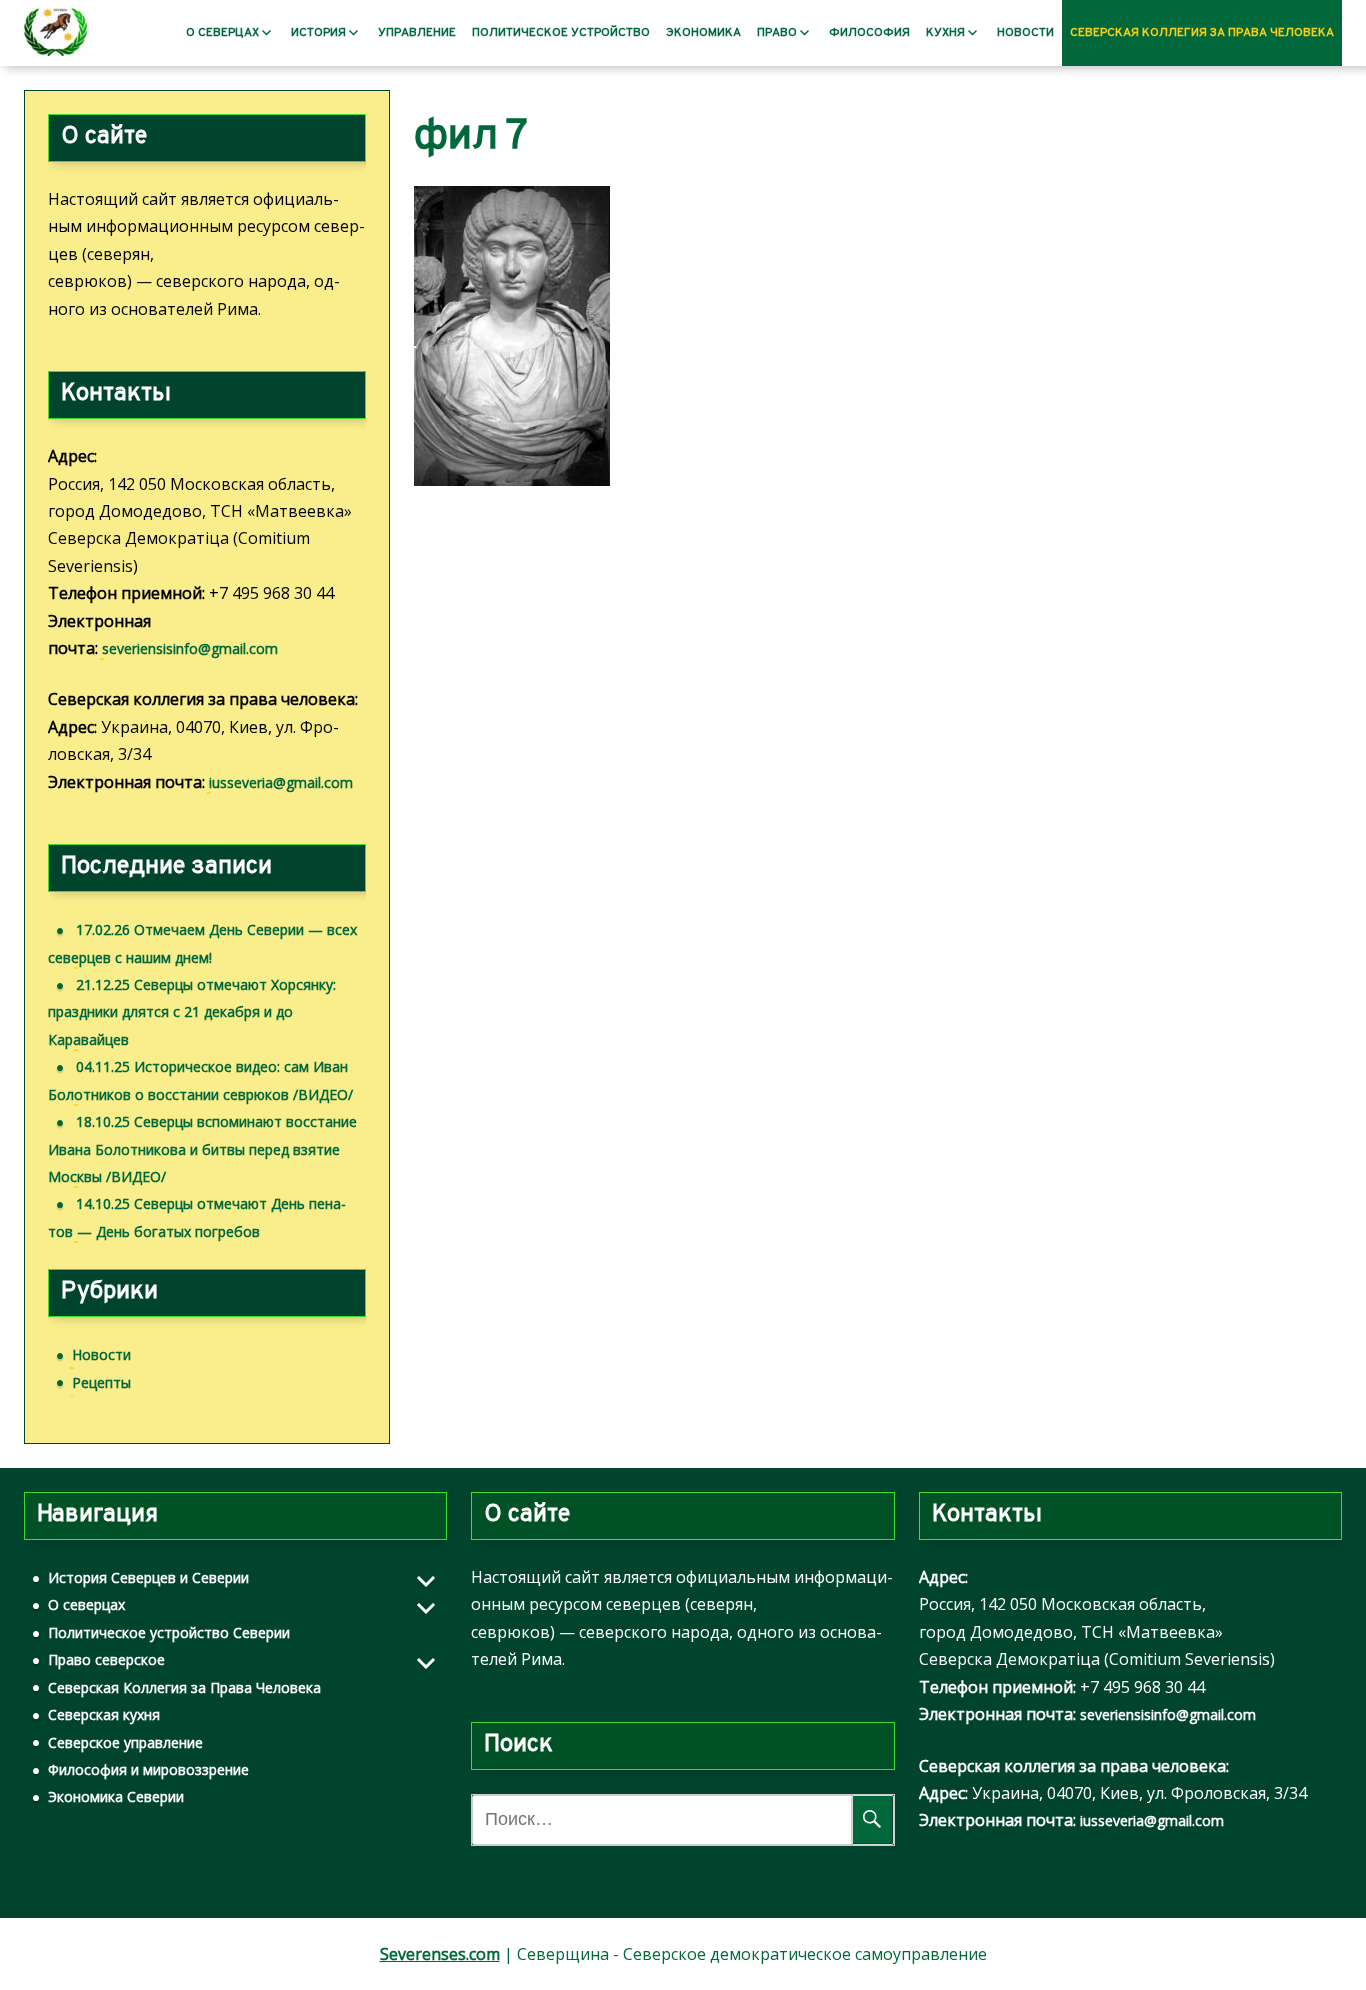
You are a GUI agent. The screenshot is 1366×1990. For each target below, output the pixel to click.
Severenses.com (440, 1954)
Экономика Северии (116, 1796)
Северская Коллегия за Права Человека (1202, 33)
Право (777, 33)
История (318, 33)
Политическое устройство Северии (169, 1632)
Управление (417, 33)
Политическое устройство (561, 33)
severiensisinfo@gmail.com (190, 648)
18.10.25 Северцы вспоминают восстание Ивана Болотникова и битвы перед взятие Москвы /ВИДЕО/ (202, 1149)
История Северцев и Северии (148, 1577)
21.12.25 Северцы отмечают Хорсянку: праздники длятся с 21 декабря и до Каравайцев (192, 1012)
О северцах (222, 33)
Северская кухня (104, 1714)
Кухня (945, 33)
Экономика (703, 33)
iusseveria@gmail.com (281, 782)
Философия (869, 33)
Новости (1025, 33)
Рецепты (101, 1382)
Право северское (106, 1659)
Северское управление (125, 1742)
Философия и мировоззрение (148, 1769)
